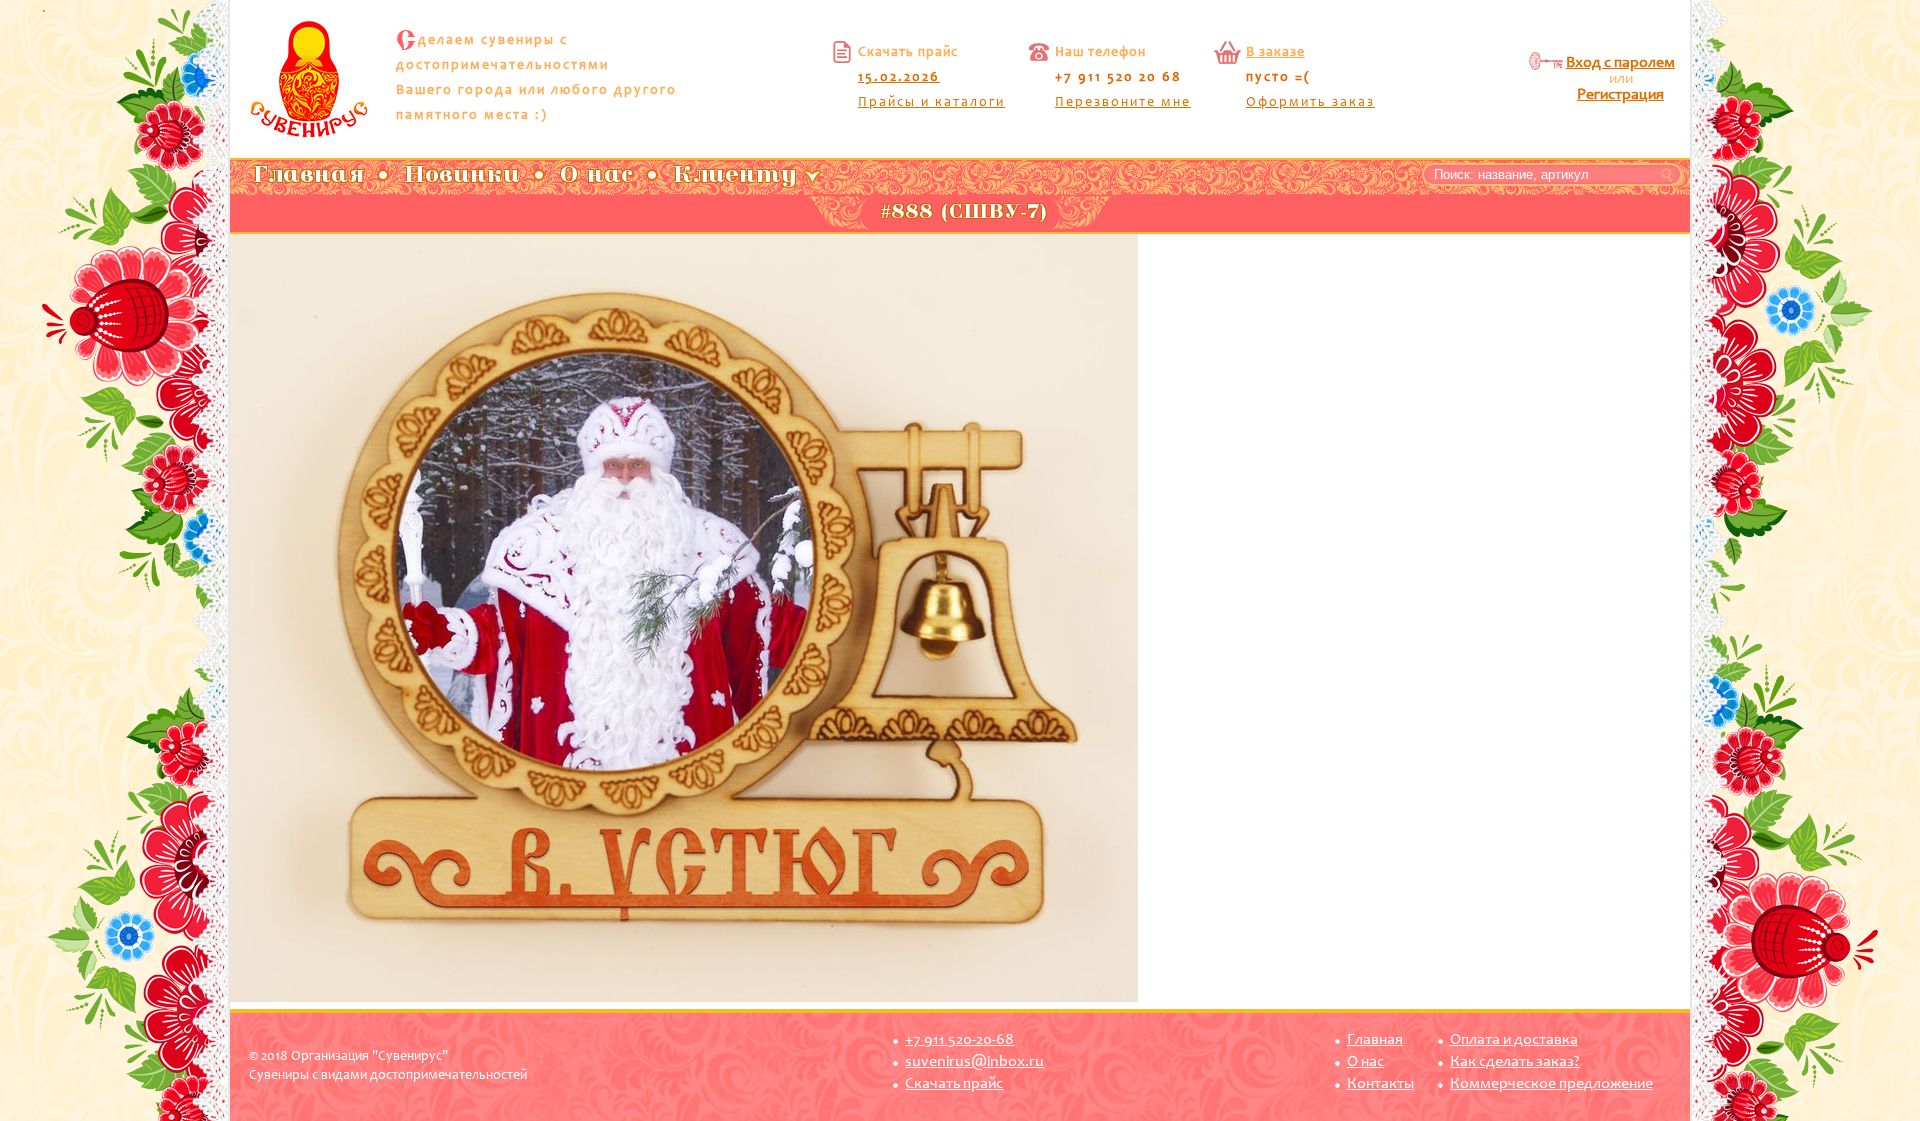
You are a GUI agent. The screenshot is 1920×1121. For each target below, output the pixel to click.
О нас (1365, 1062)
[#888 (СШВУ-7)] (684, 999)
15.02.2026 (899, 78)
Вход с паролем (1620, 63)
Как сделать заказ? (1515, 1062)
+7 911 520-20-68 (959, 1040)
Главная (1375, 1040)
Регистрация (1620, 95)
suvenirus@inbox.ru (974, 1062)
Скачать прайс (954, 1084)
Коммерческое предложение (1551, 1084)
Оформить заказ (1310, 103)
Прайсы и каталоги (931, 103)
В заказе (1275, 53)
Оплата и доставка (1514, 1040)
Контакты (1380, 1084)
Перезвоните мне (1123, 103)
